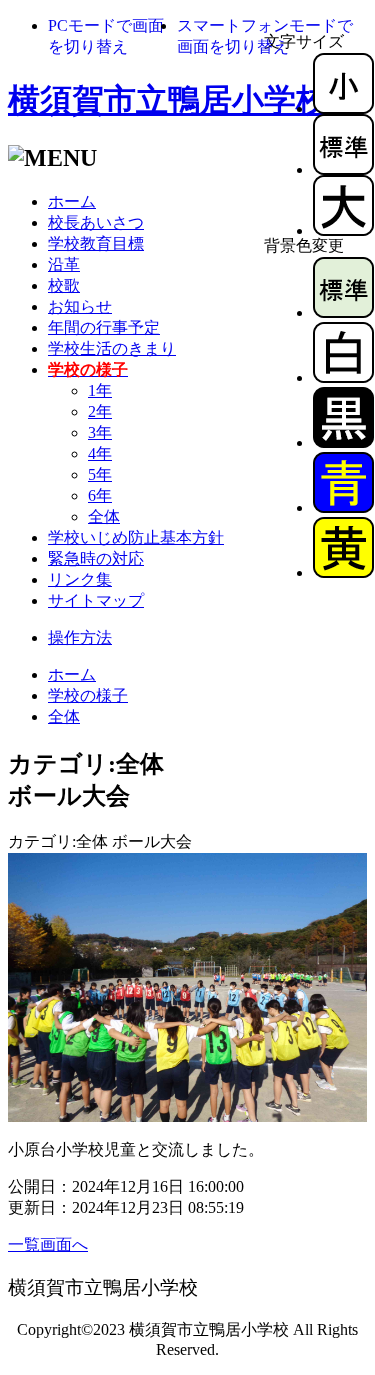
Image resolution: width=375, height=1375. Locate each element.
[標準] (343, 169)
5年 (100, 474)
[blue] (343, 507)
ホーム (72, 201)
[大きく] (343, 230)
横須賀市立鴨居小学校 (168, 100)
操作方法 (80, 637)
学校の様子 (88, 695)
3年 (100, 432)
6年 (100, 495)
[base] (343, 312)
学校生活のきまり (112, 348)
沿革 (64, 264)
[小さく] (343, 108)
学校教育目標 (96, 243)
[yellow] (343, 572)
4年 (100, 453)
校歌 (64, 285)
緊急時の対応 (96, 558)
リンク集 (80, 579)
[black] (343, 442)
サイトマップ (96, 600)
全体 (104, 516)
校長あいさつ (96, 222)
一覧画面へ (48, 1244)
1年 (100, 390)
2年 (100, 411)
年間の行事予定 (104, 327)
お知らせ (80, 306)
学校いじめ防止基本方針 (136, 537)
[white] (343, 377)
